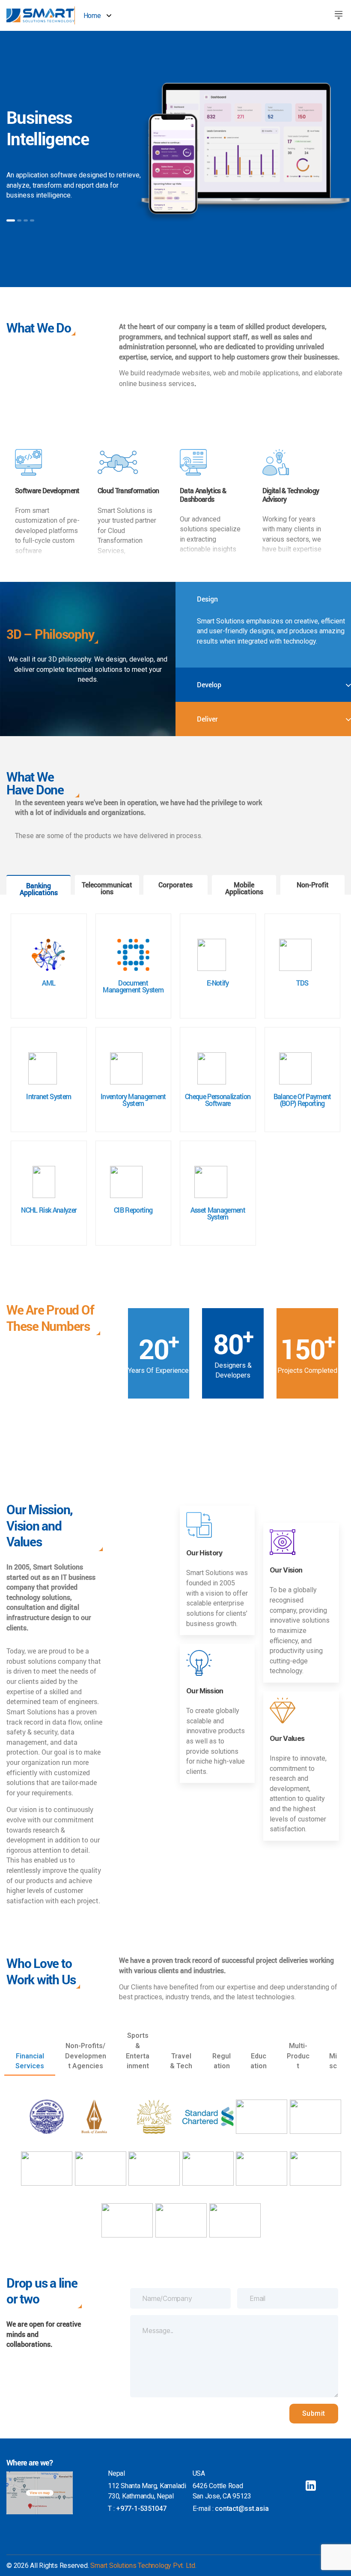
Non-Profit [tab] (313, 885)
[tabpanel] (175, 1080)
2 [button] (19, 220)
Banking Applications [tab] (39, 889)
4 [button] (32, 220)
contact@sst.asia (242, 2509)
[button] (339, 14)
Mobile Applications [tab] (244, 888)
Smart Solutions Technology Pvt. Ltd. (143, 2566)
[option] (175, 159)
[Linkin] (311, 2486)
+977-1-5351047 (141, 2509)
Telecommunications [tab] (107, 888)
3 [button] (26, 220)
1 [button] (11, 220)
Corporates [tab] (175, 885)
